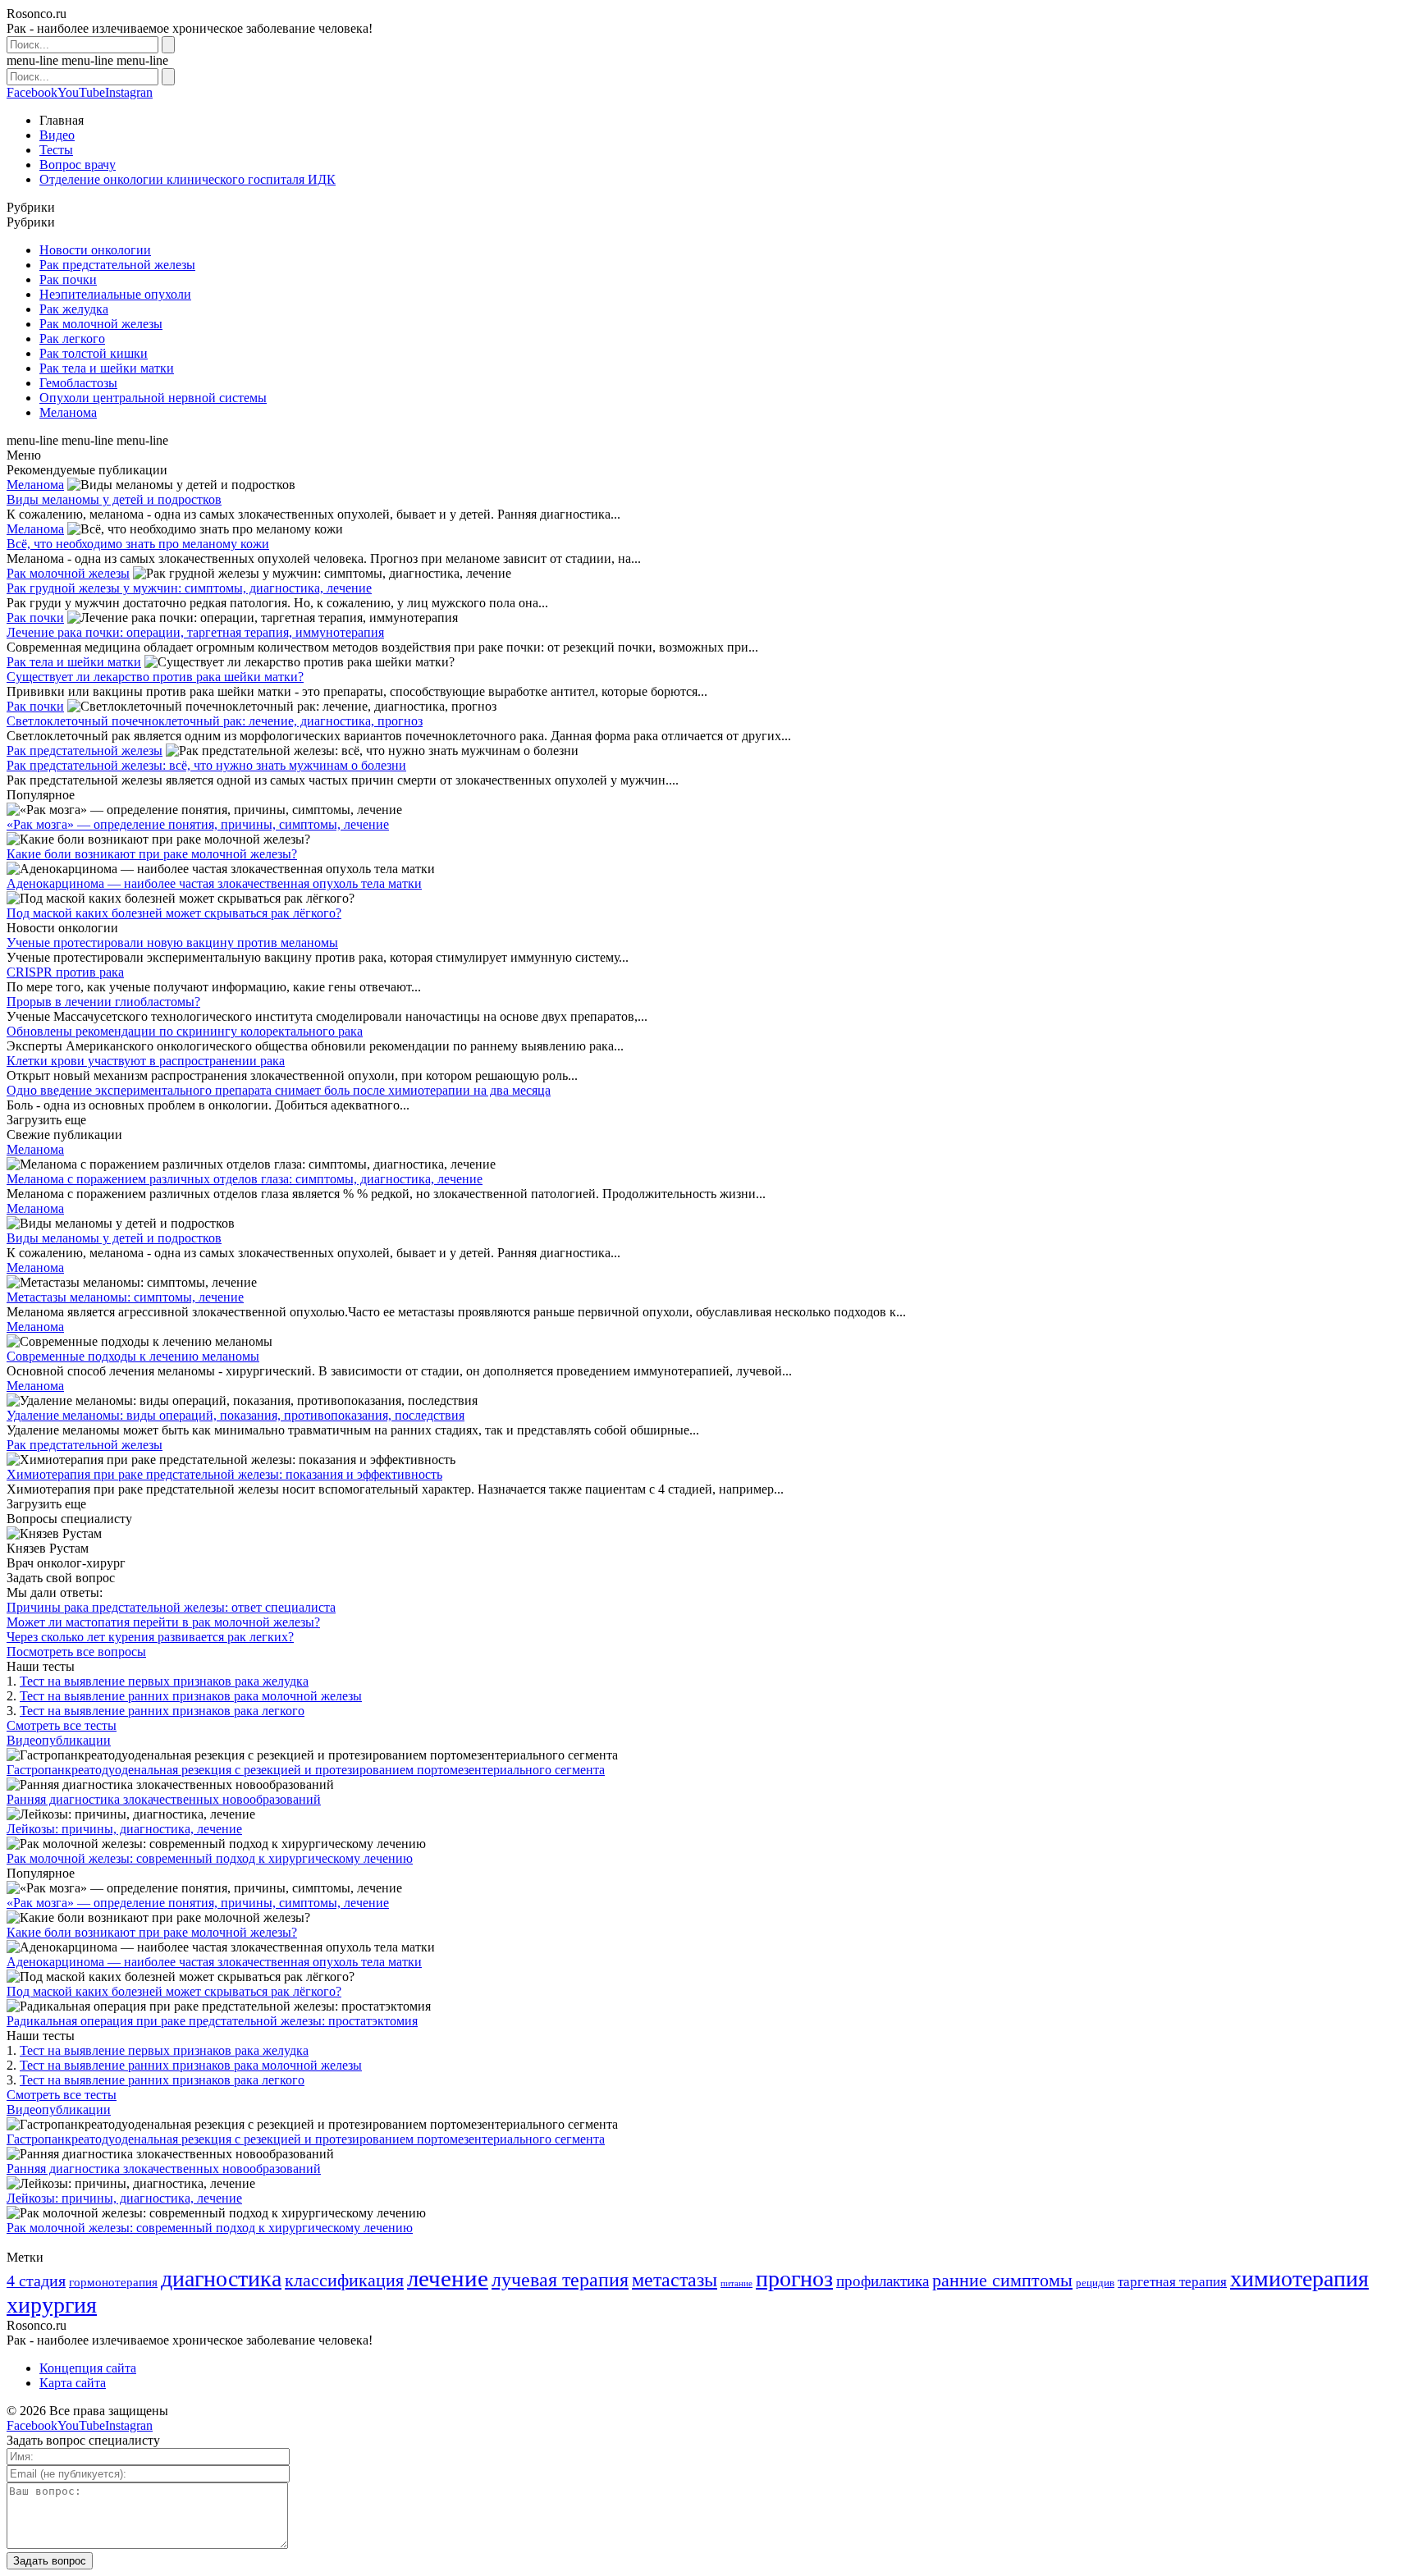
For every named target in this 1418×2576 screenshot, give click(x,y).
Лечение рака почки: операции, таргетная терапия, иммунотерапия (195, 632)
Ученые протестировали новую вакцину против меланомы (172, 943)
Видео (57, 135)
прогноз (794, 2279)
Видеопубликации (59, 1740)
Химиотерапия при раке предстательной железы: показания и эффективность (224, 1474)
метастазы (675, 2279)
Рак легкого (72, 339)
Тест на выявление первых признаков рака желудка (164, 1681)
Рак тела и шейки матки (107, 368)
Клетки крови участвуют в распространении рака (146, 1061)
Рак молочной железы (101, 324)
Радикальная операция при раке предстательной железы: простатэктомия (212, 2021)
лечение (448, 2278)
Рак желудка (74, 309)
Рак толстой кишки (94, 353)
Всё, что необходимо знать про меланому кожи (138, 544)
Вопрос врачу (78, 165)
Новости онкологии (95, 250)
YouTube (81, 92)
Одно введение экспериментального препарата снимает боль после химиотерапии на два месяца (279, 1090)
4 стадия (36, 2281)
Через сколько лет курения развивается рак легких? (150, 1637)
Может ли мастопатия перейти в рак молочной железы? (163, 1622)
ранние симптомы (1002, 2280)
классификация (344, 2280)
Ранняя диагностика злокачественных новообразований (164, 1799)
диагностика (221, 2279)
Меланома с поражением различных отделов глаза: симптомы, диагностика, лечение (245, 1179)
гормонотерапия (113, 2282)
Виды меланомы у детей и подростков (114, 499)
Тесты (56, 150)
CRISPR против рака (65, 972)
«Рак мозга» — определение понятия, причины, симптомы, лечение (198, 824)
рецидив (1095, 2283)
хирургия (52, 2305)
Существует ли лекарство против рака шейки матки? (155, 677)
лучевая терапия (560, 2279)
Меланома (68, 412)
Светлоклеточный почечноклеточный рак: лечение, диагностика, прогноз (215, 721)
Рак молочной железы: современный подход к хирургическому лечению (210, 1858)
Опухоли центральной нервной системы (153, 398)
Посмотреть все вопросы (76, 1652)
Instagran (129, 92)
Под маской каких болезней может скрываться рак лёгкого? (174, 913)
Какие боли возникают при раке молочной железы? (152, 854)
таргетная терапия (1172, 2282)
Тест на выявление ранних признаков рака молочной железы (191, 1696)
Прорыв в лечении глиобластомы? (103, 1002)
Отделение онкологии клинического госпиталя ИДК (188, 179)
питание (736, 2283)
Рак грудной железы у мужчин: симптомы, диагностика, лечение (189, 588)
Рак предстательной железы (117, 265)
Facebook (32, 92)
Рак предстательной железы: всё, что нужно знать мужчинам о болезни (206, 765)
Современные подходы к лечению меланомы (133, 1356)
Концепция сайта (88, 2368)
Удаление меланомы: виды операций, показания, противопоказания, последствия (236, 1415)
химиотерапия (1299, 2279)
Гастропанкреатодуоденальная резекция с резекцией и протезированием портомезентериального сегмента (306, 1770)
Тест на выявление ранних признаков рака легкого (162, 1711)
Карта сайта (73, 2383)
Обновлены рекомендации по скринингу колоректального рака (185, 1031)
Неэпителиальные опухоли (115, 294)
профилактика (883, 2281)
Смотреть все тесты (62, 1725)
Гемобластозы (78, 383)
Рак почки (68, 279)
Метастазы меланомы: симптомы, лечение (125, 1297)
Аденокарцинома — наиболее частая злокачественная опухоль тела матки (214, 883)
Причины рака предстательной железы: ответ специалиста (171, 1607)
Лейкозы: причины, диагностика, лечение (124, 1829)
